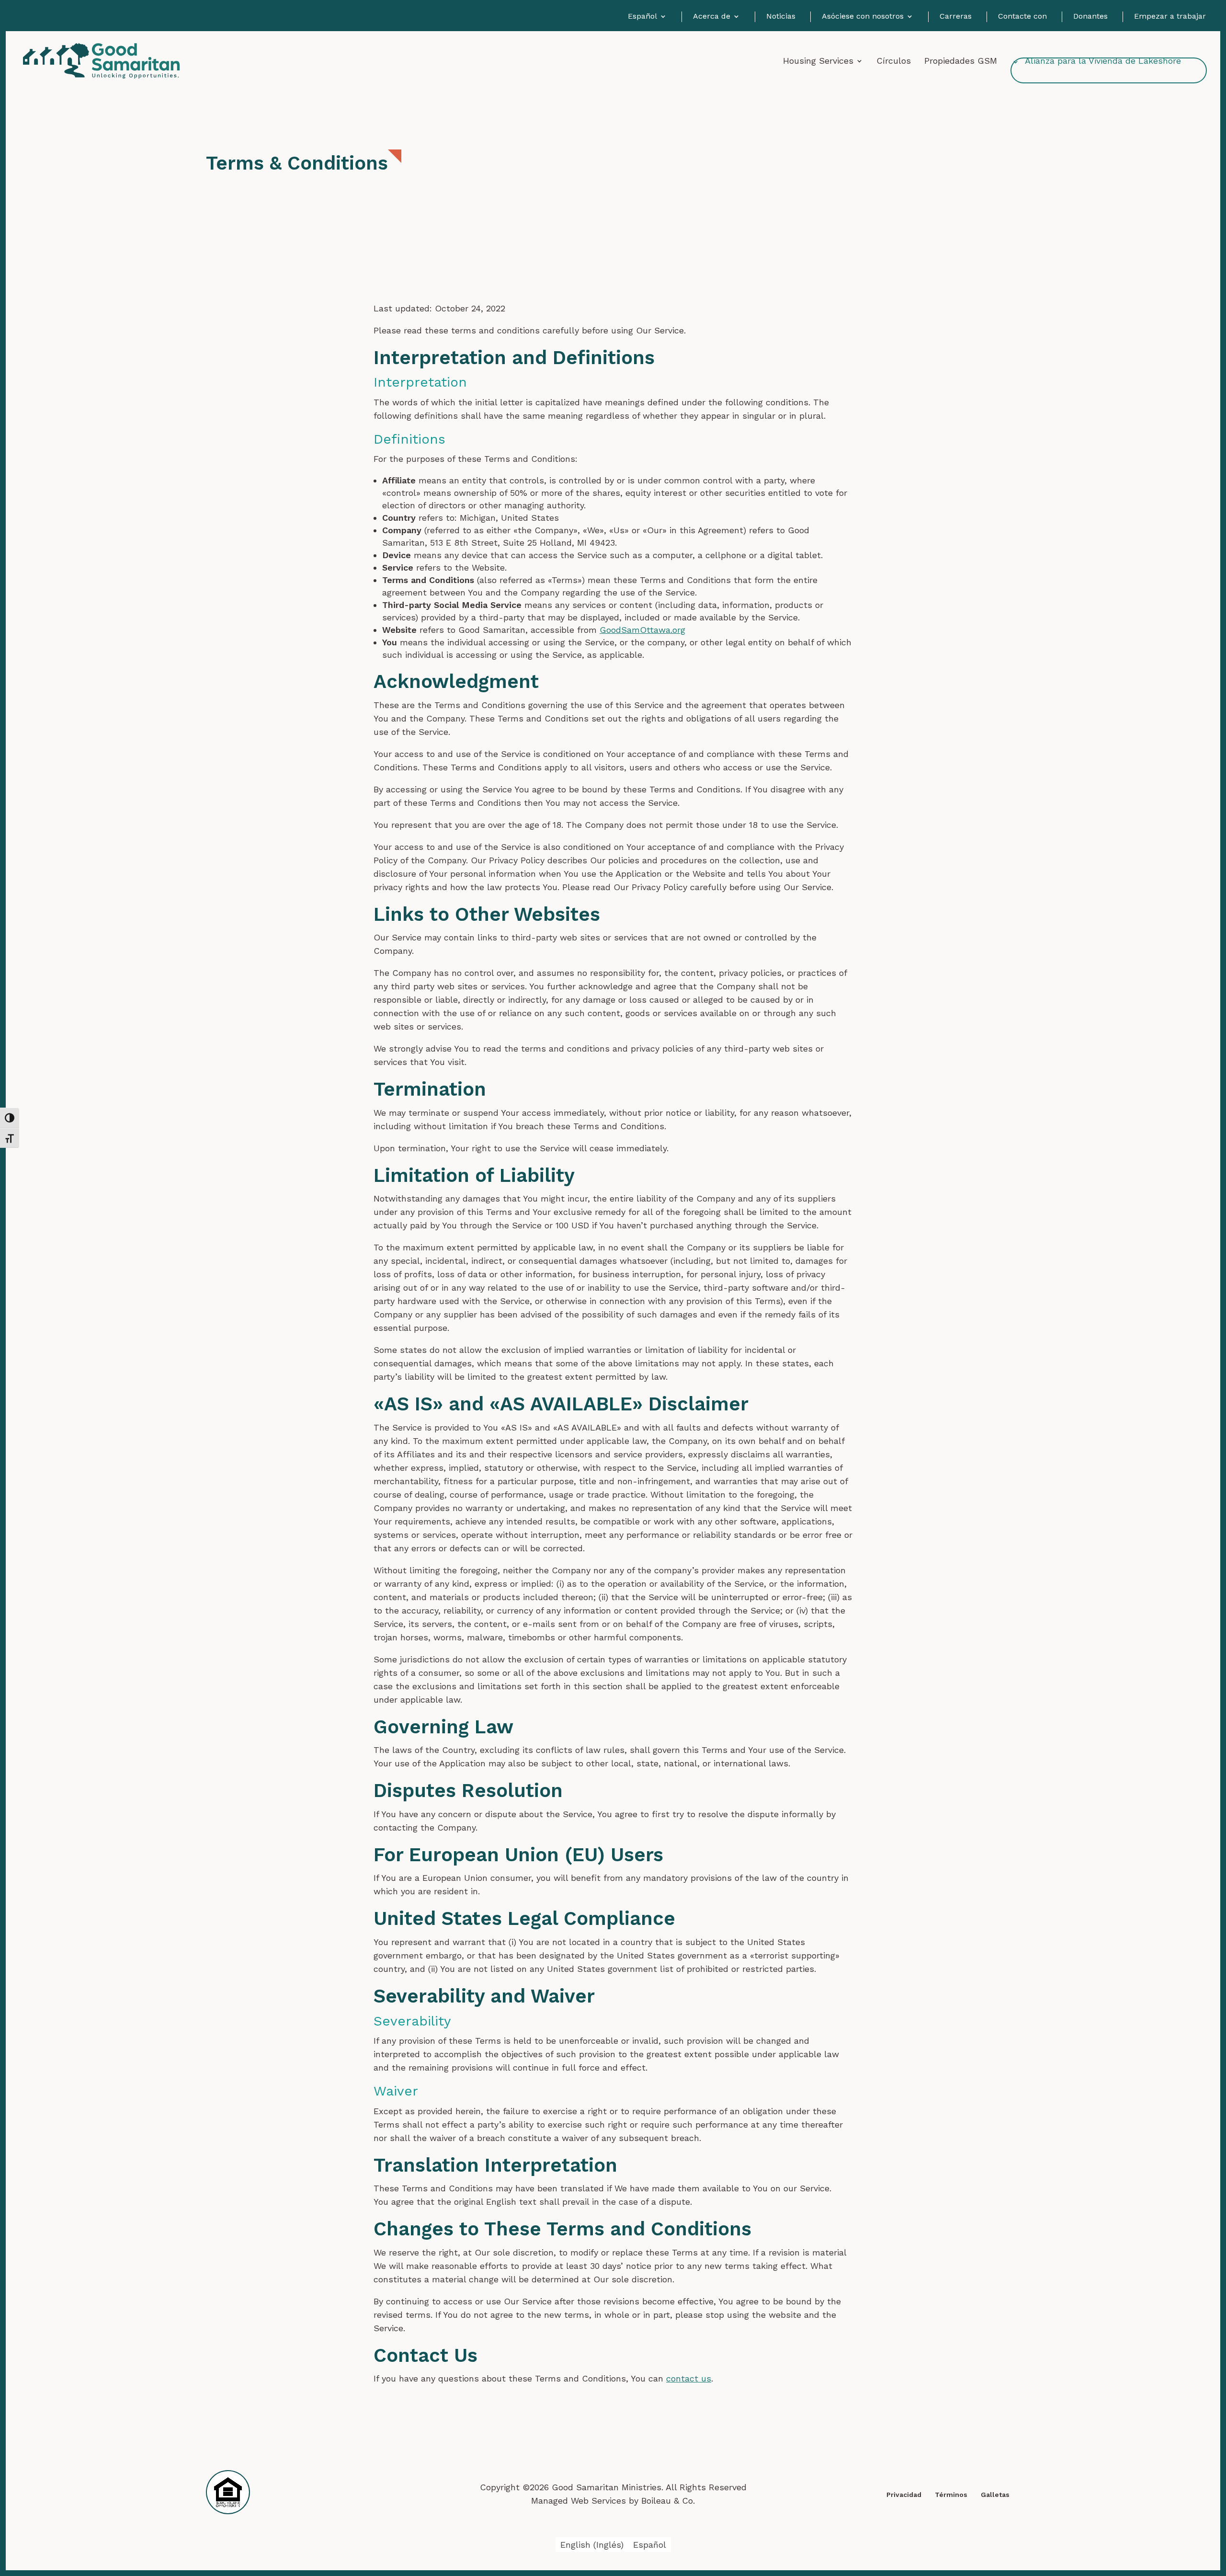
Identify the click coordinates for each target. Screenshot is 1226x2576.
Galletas (995, 2495)
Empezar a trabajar (1170, 17)
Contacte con (1022, 17)
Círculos (894, 62)
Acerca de (712, 17)
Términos (951, 2495)
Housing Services (818, 62)
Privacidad (904, 2495)
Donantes (1090, 17)
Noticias (781, 17)
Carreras (956, 17)
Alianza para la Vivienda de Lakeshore (1103, 62)
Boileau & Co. (668, 2501)
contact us (689, 2378)
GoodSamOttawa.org (642, 630)
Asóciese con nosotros (863, 17)
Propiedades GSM (961, 62)
